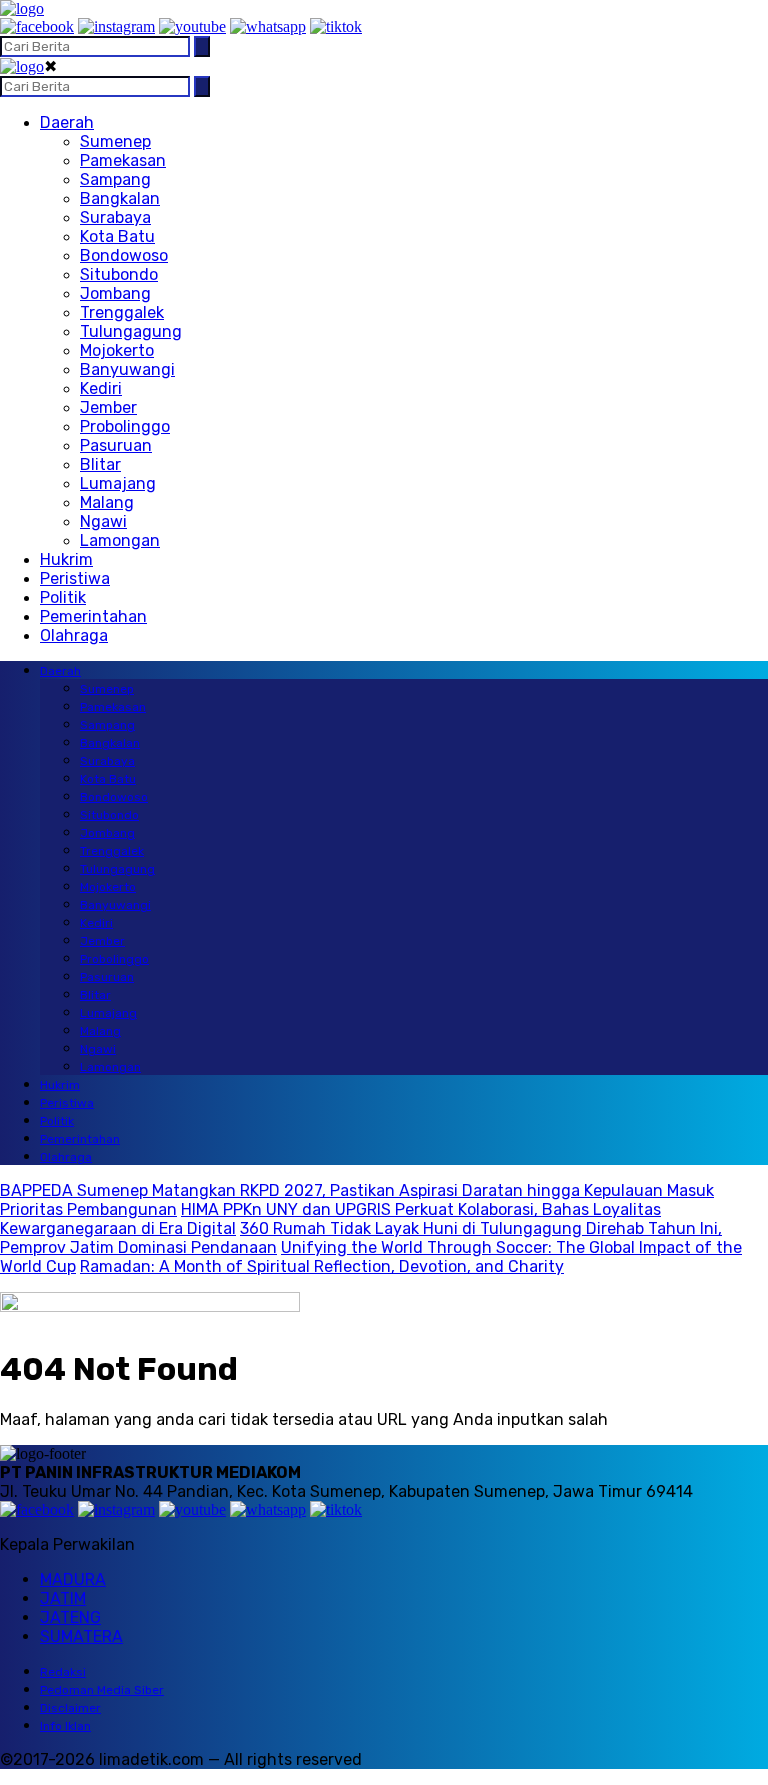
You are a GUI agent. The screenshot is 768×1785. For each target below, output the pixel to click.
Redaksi (63, 1672)
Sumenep (115, 141)
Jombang (115, 293)
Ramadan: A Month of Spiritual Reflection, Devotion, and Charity (322, 1266)
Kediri (101, 388)
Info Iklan (65, 1726)
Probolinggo (125, 426)
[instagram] (116, 26)
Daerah (67, 122)
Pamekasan (123, 160)
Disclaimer (70, 1708)
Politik (63, 597)
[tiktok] (336, 26)
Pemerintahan (93, 616)
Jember (108, 407)
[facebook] (37, 26)
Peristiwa (75, 578)
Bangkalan (120, 198)
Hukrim (66, 559)
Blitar (100, 464)
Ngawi (103, 521)
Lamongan (120, 540)
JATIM (63, 1598)
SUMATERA (81, 1636)
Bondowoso (124, 255)
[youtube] (192, 26)
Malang (107, 502)
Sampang (115, 179)
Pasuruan (116, 445)
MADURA (73, 1579)
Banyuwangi (127, 369)
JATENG (70, 1617)
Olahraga (74, 635)
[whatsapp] (268, 26)
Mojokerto (117, 350)
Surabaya (115, 217)
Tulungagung (131, 331)
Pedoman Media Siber (102, 1690)
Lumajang (118, 483)
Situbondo (119, 274)
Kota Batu (117, 236)
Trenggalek (122, 312)
